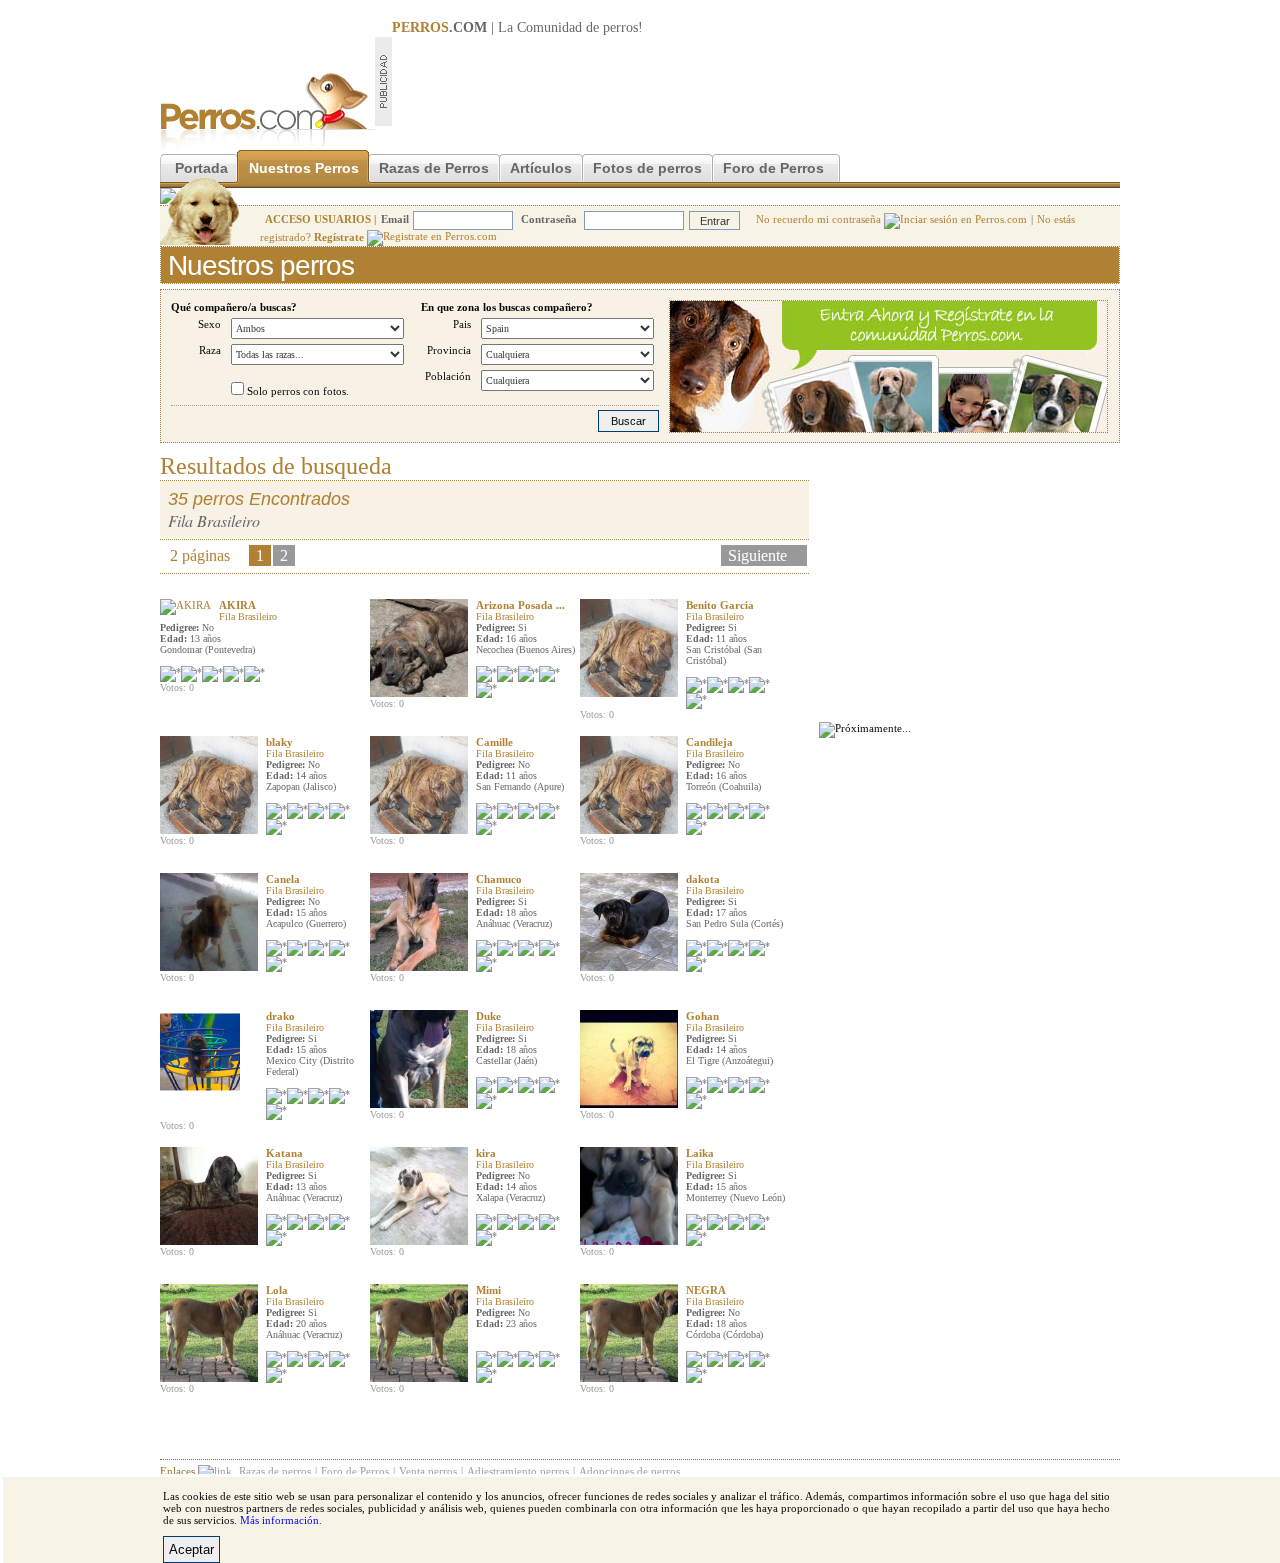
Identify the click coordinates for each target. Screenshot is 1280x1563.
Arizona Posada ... (520, 605)
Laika (700, 1153)
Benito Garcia (720, 605)
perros (620, 27)
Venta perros (428, 1471)
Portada (201, 168)
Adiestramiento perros (518, 1471)
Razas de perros (275, 1471)
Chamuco (499, 879)
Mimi (488, 1290)
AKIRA (237, 605)
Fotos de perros (647, 168)
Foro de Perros (773, 168)
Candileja (709, 742)
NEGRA (706, 1290)
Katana (284, 1153)
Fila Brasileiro (248, 616)
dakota (703, 879)
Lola (277, 1290)
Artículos (541, 168)
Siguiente (757, 555)
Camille (494, 742)
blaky (279, 742)
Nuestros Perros (304, 168)
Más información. (281, 1520)
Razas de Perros (434, 168)
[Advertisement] (756, 81)
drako (280, 1016)
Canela (283, 879)
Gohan (702, 1016)
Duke (488, 1016)
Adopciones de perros (629, 1471)
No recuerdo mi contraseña (820, 219)
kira (486, 1153)
